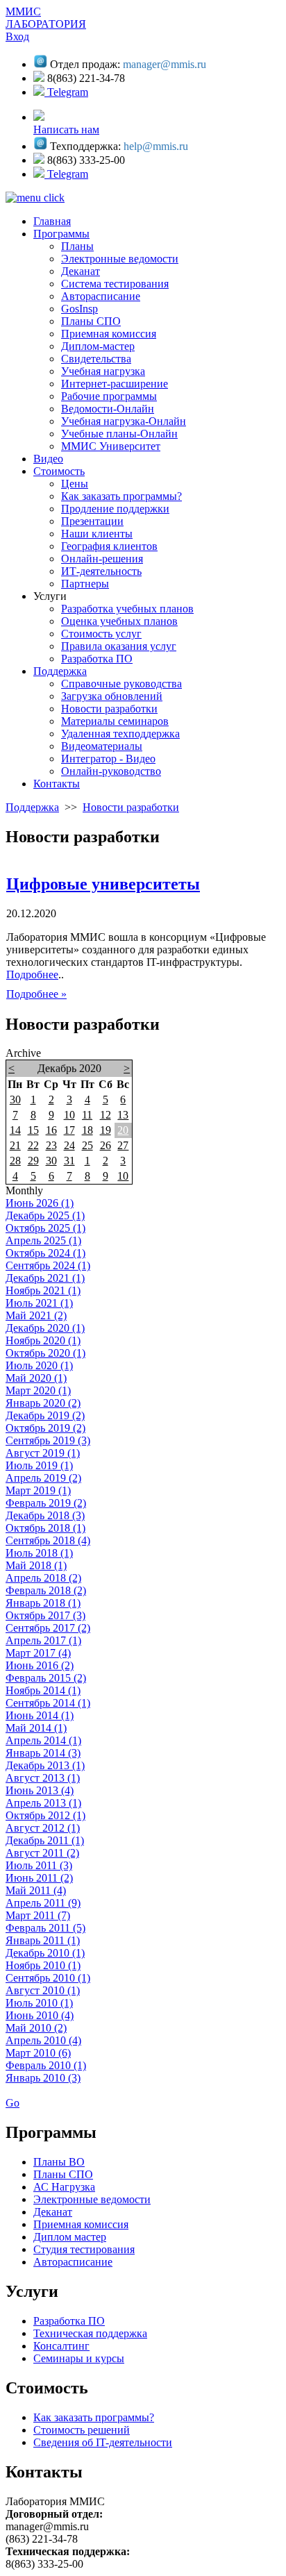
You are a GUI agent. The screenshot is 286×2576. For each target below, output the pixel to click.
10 (69, 1115)
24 (69, 1145)
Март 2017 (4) (38, 1653)
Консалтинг (61, 2346)
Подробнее (32, 975)
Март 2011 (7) (38, 1915)
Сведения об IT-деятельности (103, 2442)
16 (51, 1130)
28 (15, 1161)
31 (69, 1161)
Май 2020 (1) (36, 1378)
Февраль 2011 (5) (45, 1928)
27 (123, 1145)
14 (15, 1130)
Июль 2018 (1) (39, 1553)
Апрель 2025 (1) (43, 1240)
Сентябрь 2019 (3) (48, 1440)
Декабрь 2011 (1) (45, 1840)
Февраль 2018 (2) (46, 1590)
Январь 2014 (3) (43, 1753)
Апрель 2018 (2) (43, 1578)
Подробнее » (36, 994)
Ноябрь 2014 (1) (43, 1690)
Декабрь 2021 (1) (45, 1278)
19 (106, 1130)
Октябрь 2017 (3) (45, 1615)
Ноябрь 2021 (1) (43, 1290)
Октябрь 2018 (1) (45, 1528)
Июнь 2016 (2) (40, 1665)
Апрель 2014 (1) (43, 1740)
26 (106, 1145)
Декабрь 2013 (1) (45, 1765)
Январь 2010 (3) (43, 2078)
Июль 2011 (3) (39, 1865)
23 (51, 1145)
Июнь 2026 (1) (40, 1203)
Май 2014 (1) (36, 1728)
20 (123, 1130)
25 (87, 1145)
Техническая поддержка (90, 2333)
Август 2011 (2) (42, 1853)
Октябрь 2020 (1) (45, 1353)
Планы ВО (59, 2162)
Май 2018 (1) (36, 1565)
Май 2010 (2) (36, 2028)
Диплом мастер (70, 2237)
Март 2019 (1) (38, 1490)
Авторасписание (73, 2262)
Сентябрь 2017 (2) (48, 1628)
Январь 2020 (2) (43, 1403)
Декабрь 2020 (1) (45, 1328)
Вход (17, 36)
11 (87, 1115)
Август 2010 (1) (43, 1990)
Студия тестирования (84, 2249)
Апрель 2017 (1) (43, 1640)
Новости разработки (131, 807)
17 (69, 1130)
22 (33, 1145)
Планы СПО (63, 2174)
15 (33, 1130)
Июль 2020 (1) (39, 1365)
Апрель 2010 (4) (43, 2040)
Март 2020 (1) (38, 1390)
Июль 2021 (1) (39, 1303)
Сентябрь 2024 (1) (48, 1265)
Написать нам (66, 129)
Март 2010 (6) (38, 2053)
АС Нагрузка (64, 2187)
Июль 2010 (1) (39, 2003)
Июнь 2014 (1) (40, 1715)
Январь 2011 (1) (43, 1940)
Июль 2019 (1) (39, 1465)
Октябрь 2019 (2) (45, 1428)
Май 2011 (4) (36, 1890)
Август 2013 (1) (43, 1778)
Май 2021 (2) (36, 1315)
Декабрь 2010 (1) (45, 1953)
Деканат (53, 2212)
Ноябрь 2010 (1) (43, 1965)
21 (15, 1145)
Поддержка (32, 807)
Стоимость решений (82, 2430)
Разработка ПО (69, 2321)
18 (87, 1130)
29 (33, 1161)
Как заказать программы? (94, 2417)
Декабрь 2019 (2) (45, 1415)
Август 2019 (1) (43, 1453)
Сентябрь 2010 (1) (48, 1978)
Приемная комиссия (81, 2224)
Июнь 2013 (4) (40, 1790)
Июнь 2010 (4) (40, 2015)
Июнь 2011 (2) (39, 1878)
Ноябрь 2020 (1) (43, 1340)
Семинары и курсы (79, 2358)
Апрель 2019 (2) (43, 1478)
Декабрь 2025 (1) (45, 1215)
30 (15, 1099)
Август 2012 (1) (43, 1828)
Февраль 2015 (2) (46, 1678)
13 (123, 1115)
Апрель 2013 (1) (43, 1803)
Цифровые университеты (103, 884)
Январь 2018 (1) (43, 1603)
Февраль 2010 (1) (46, 2065)
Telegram (66, 92)
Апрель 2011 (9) (43, 1903)
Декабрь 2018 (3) (45, 1515)
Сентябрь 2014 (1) (48, 1703)
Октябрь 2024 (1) (45, 1253)
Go (12, 2103)
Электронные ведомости (92, 2199)
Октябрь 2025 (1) (45, 1228)
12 (106, 1115)
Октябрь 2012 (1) (45, 1815)
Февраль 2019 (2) (46, 1503)
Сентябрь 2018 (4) (48, 1540)
